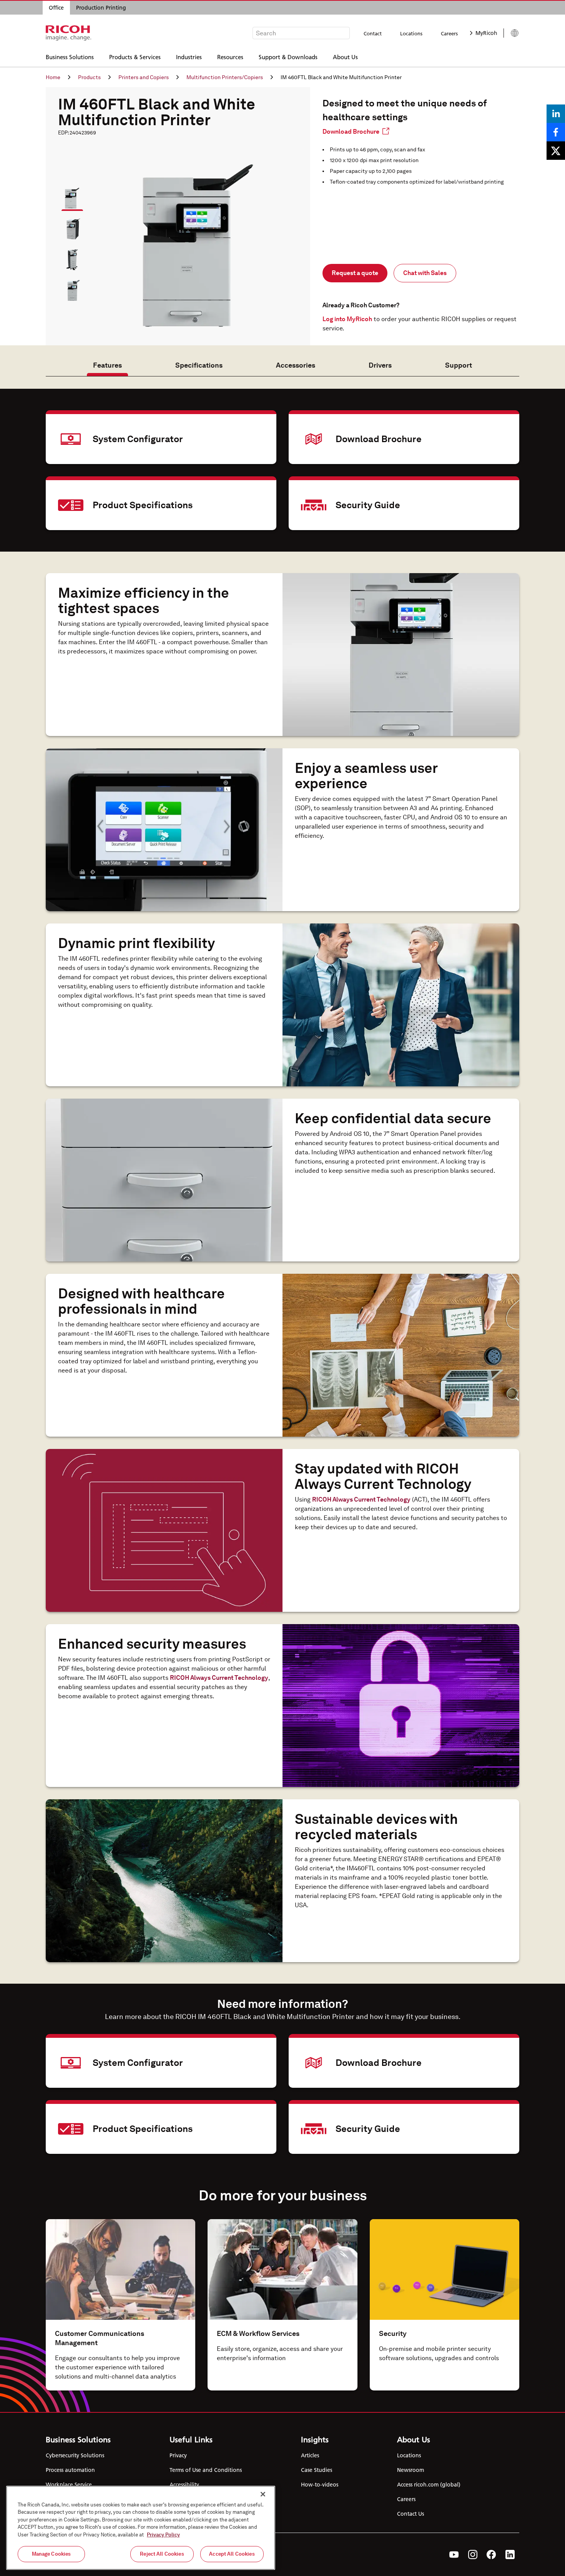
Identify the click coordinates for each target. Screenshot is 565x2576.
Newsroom (410, 2470)
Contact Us (410, 2514)
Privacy (178, 2455)
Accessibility (184, 2485)
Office (56, 8)
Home (53, 77)
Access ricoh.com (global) (429, 2485)
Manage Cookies (52, 2554)
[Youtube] (454, 2554)
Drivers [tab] (380, 365)
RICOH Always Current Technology (361, 1499)
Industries (189, 57)
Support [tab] (459, 365)
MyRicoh (486, 33)
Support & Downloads (288, 57)
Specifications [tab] (199, 365)
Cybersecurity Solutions (75, 2455)
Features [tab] (107, 365)
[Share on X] (556, 151)
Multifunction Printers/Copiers (225, 77)
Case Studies (317, 2470)
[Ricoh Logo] (69, 33)
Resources (230, 57)
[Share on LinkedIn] (556, 114)
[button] (69, 195)
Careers (449, 33)
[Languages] (511, 33)
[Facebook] (491, 2554)
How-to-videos (320, 2485)
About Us (345, 57)
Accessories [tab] (296, 365)
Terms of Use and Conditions (206, 2470)
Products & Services (135, 57)
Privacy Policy (163, 2535)
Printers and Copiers (144, 77)
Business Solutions (70, 57)
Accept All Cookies (232, 2554)
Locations (411, 33)
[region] (141, 2528)
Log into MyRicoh (347, 319)
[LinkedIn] (510, 2554)
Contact (373, 33)
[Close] (263, 2494)
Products (89, 77)
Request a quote (355, 273)
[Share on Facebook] (556, 132)
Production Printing (101, 8)
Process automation (70, 2470)
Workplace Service (69, 2485)
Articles (310, 2455)
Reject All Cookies (162, 2554)
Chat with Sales (425, 273)
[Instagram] (473, 2554)
